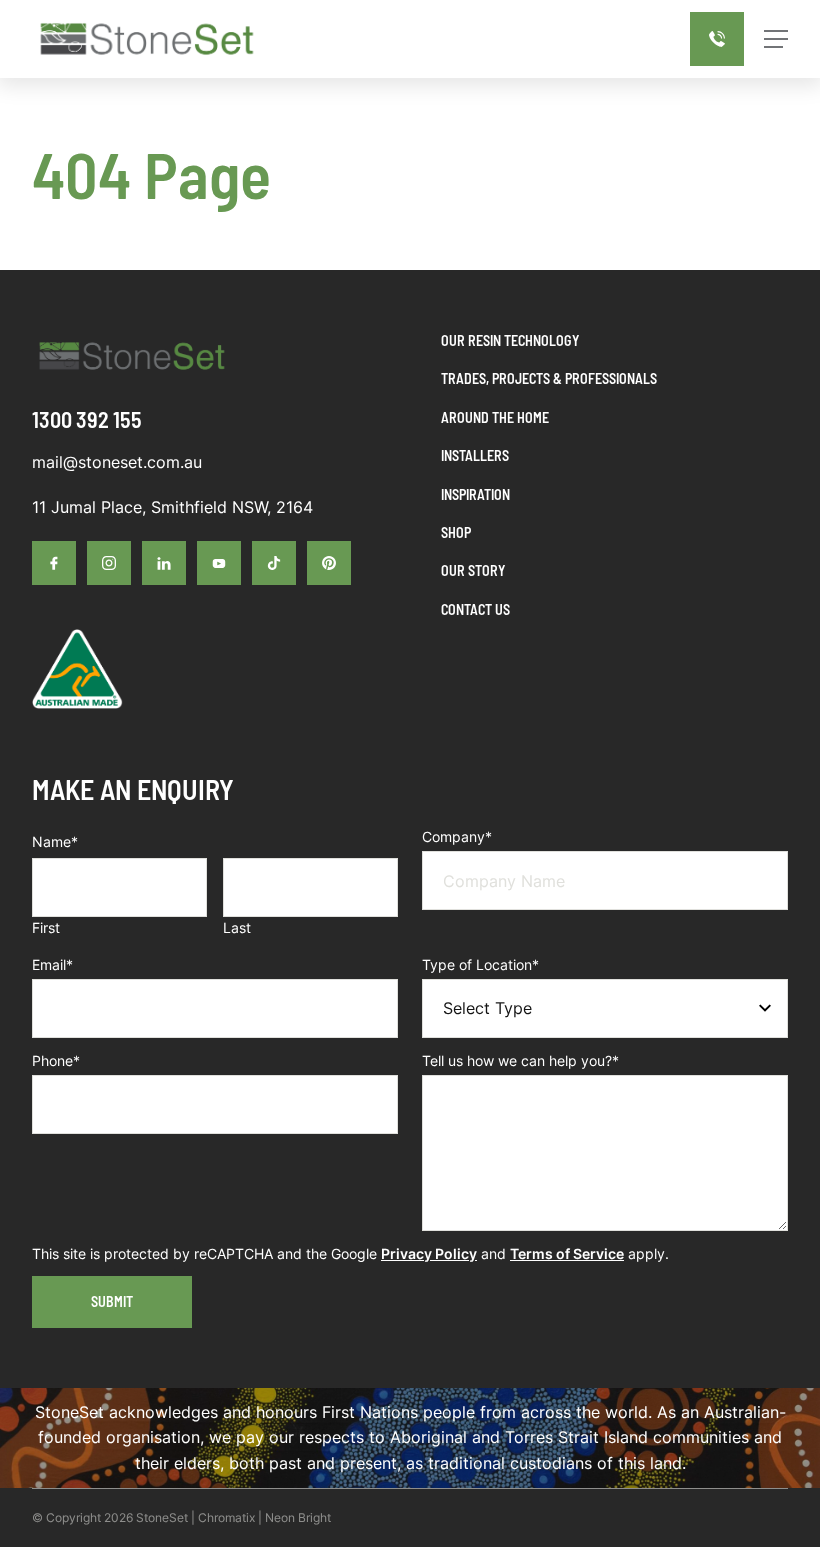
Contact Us (475, 609)
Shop (456, 532)
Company (457, 836)
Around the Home (495, 417)
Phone (56, 1060)
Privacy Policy (429, 1253)
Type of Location (480, 964)
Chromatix (226, 1517)
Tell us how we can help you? (520, 1060)
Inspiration (475, 494)
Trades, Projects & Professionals (549, 378)
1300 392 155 (87, 419)
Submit (112, 1301)
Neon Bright (298, 1517)
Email (52, 964)
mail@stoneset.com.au (117, 462)
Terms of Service (567, 1253)
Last (237, 927)
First (46, 927)
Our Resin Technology (510, 340)
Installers (475, 455)
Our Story (473, 570)
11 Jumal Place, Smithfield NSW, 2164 (172, 507)
